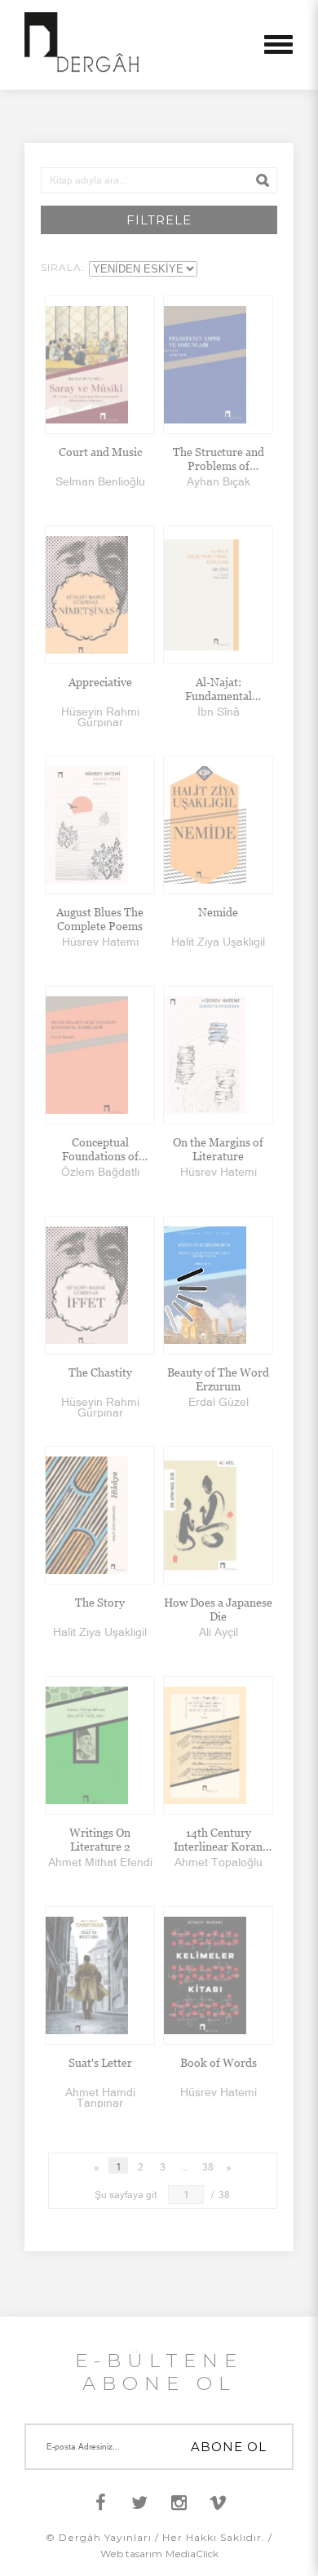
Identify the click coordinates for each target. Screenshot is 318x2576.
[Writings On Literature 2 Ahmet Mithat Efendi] (100, 1745)
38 (208, 2167)
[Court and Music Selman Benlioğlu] (100, 365)
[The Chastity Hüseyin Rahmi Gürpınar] (100, 1285)
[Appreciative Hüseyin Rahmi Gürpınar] (100, 595)
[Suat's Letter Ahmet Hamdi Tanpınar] (100, 1975)
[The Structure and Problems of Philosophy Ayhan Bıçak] (218, 365)
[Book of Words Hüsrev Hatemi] (218, 1975)
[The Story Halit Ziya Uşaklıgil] (100, 1515)
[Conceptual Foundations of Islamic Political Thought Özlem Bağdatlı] (100, 1055)
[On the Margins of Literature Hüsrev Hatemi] (218, 1055)
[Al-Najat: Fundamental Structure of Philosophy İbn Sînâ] (218, 595)
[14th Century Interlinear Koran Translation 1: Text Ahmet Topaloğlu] (218, 1745)
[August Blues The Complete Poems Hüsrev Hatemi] (100, 825)
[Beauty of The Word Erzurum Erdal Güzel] (218, 1285)
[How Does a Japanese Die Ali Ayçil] (218, 1515)
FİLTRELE (159, 220)
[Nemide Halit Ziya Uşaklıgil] (218, 825)
